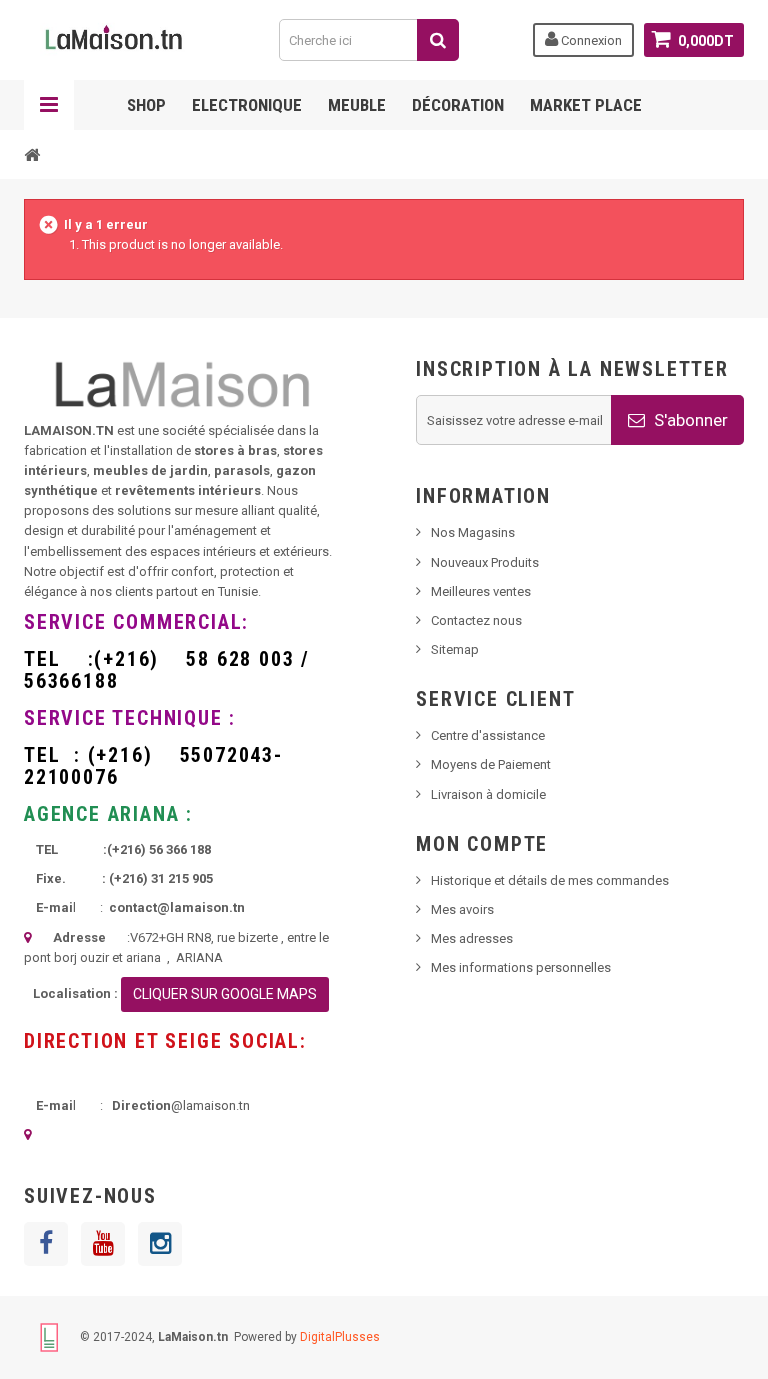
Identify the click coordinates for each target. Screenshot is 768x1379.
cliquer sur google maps (225, 994)
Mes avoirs (462, 909)
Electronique (247, 105)
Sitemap (455, 649)
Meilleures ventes (481, 591)
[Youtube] (103, 1244)
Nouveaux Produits (485, 562)
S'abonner (689, 420)
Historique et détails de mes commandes (550, 880)
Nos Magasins (473, 532)
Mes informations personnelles (521, 967)
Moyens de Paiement (491, 764)
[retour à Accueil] (32, 154)
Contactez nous (476, 620)
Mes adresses (472, 938)
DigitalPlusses (340, 1337)
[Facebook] (46, 1244)
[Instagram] (160, 1244)
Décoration (458, 105)
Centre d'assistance (488, 735)
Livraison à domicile (488, 794)
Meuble (357, 105)
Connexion (590, 40)
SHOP (146, 105)
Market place (586, 105)
